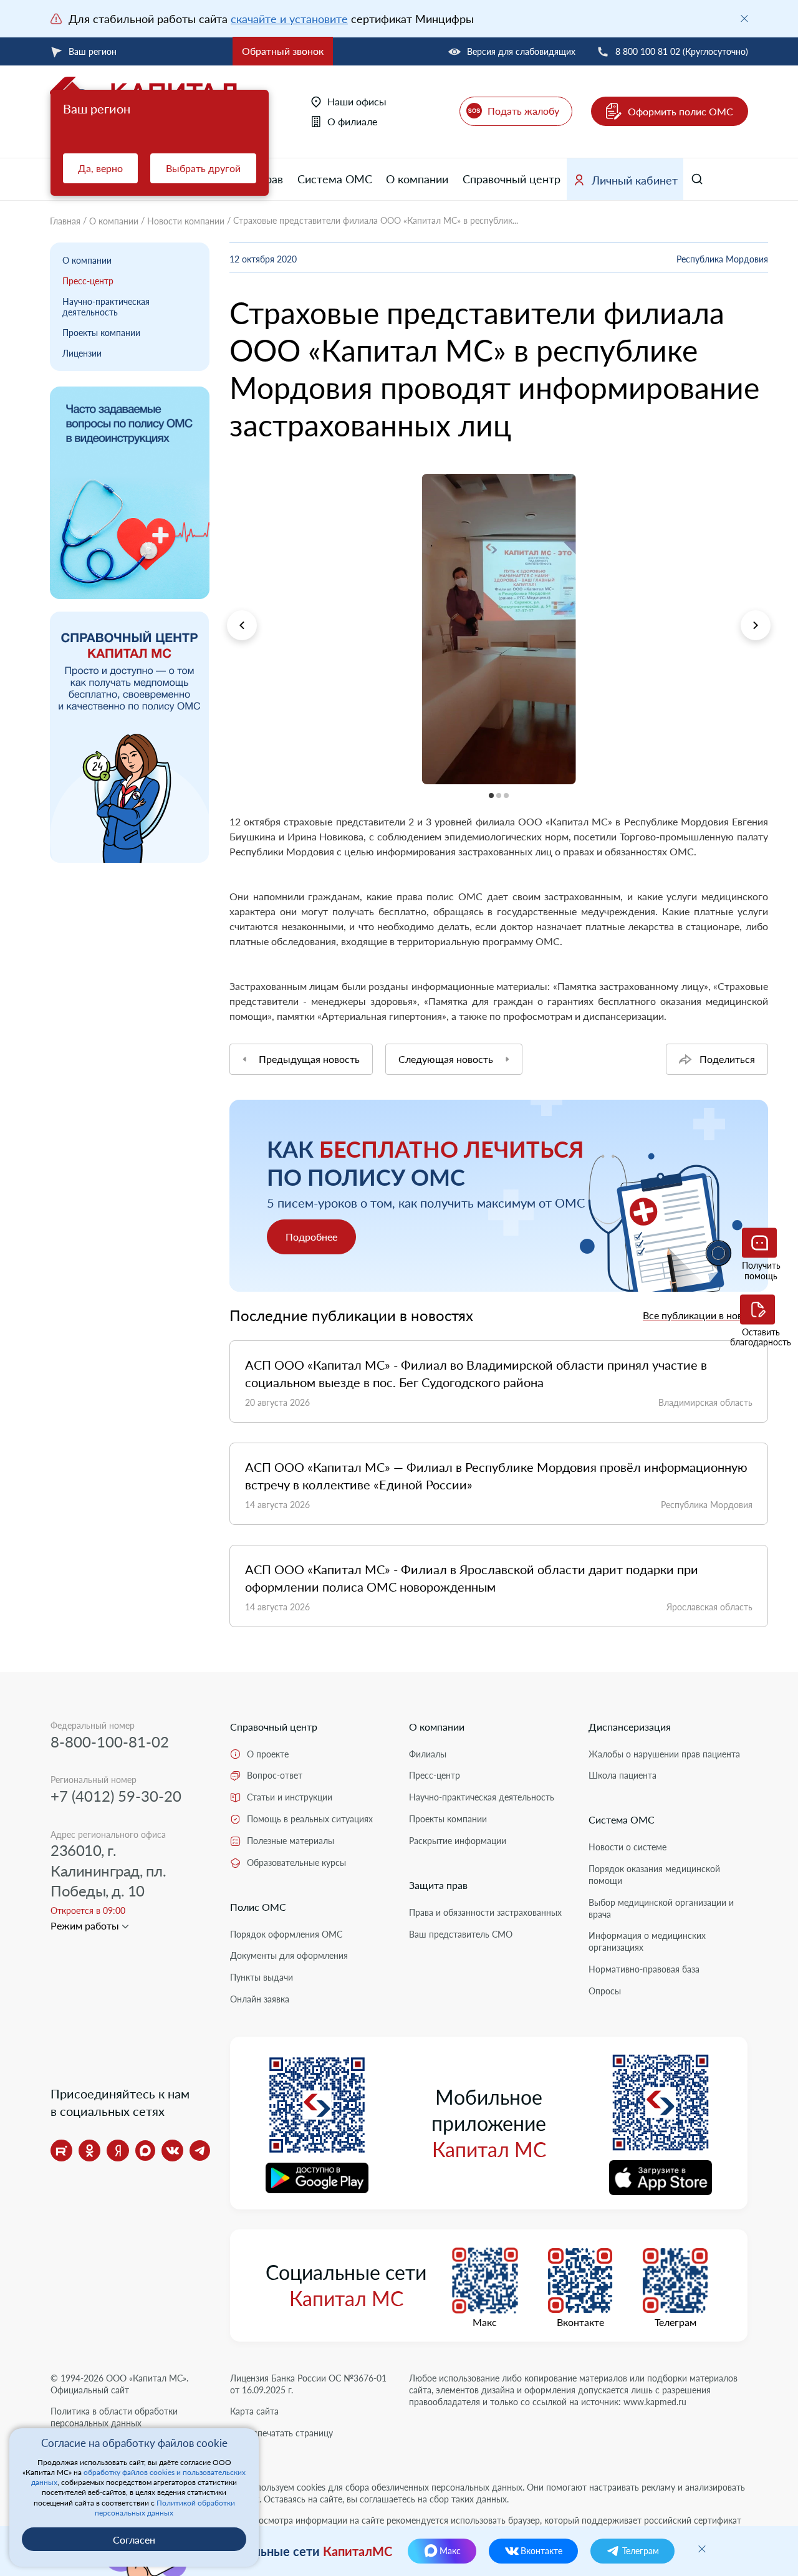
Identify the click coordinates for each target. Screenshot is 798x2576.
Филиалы (428, 1754)
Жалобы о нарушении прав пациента (664, 1754)
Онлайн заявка (260, 1999)
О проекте (268, 1754)
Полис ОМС (258, 1907)
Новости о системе (627, 1847)
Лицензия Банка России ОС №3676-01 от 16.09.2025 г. (308, 2384)
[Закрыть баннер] (744, 19)
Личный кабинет (635, 180)
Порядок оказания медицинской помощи (654, 1875)
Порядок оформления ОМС (286, 1934)
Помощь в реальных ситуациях (310, 1819)
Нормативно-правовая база (644, 1969)
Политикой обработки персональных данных (165, 2508)
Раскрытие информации (458, 1841)
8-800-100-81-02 (110, 1742)
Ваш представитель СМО (461, 1934)
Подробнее (311, 1237)
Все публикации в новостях (705, 1315)
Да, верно (100, 168)
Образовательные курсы (296, 1862)
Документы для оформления (289, 1955)
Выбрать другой (203, 168)
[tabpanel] (499, 629)
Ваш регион (93, 51)
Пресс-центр (88, 281)
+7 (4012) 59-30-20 (116, 1796)
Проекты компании (101, 333)
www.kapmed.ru (655, 2402)
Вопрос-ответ (275, 1775)
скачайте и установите (289, 19)
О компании (417, 179)
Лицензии (82, 353)
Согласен (134, 2540)
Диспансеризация (630, 1727)
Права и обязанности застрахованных (485, 1912)
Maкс (485, 2322)
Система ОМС (335, 179)
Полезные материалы (291, 1841)
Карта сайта (254, 2411)
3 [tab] (230, 792)
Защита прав (438, 1885)
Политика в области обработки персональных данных (114, 2417)
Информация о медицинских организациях (647, 1941)
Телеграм (675, 2322)
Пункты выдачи (262, 1977)
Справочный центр (512, 179)
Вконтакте (580, 2322)
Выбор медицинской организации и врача (661, 1908)
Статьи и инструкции (290, 1797)
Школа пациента (623, 1775)
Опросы (605, 1991)
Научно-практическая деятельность (106, 307)
